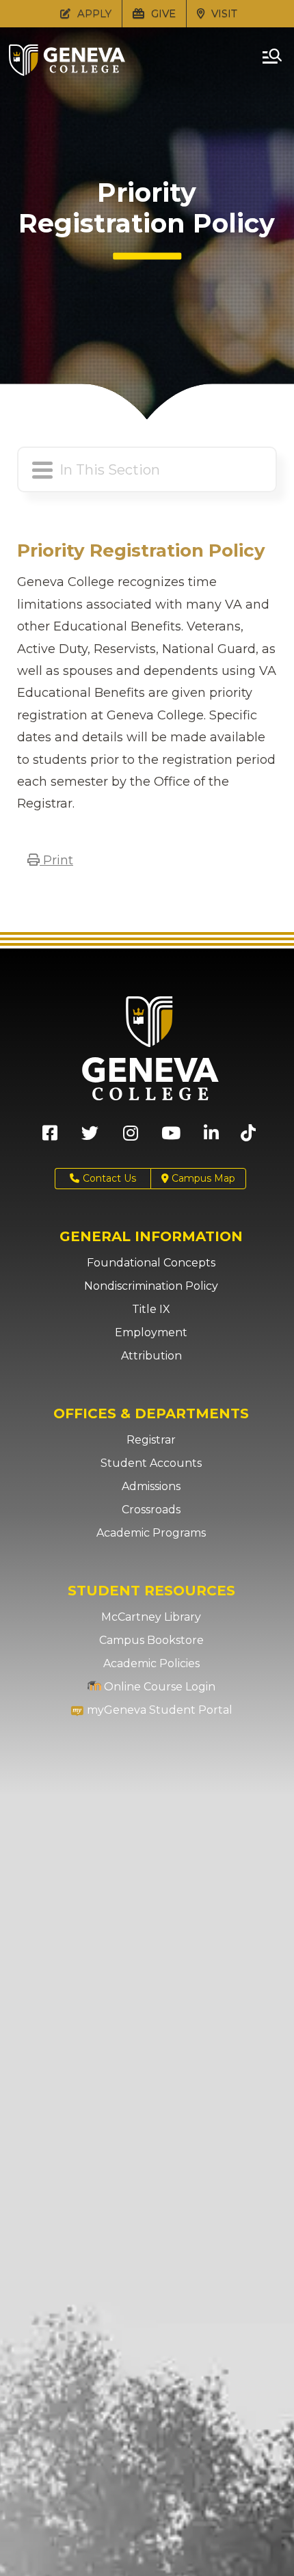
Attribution (151, 1356)
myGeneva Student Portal (158, 1710)
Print (56, 860)
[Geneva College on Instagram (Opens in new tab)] (131, 1138)
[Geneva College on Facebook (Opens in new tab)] (50, 1138)
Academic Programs (151, 1533)
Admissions (151, 1486)
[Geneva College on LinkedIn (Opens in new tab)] (211, 1138)
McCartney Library (151, 1617)
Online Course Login (158, 1687)
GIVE (162, 13)
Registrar (151, 1440)
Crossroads (151, 1510)
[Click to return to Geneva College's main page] (67, 72)
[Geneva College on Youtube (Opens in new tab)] (171, 1138)
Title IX (151, 1309)
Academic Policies (151, 1663)
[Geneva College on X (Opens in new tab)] (90, 1138)
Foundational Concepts (151, 1263)
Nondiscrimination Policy (151, 1286)
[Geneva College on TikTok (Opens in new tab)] (251, 1138)
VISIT (223, 13)
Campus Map (202, 1178)
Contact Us (109, 1178)
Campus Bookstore (151, 1640)
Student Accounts (151, 1463)
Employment (151, 1332)
